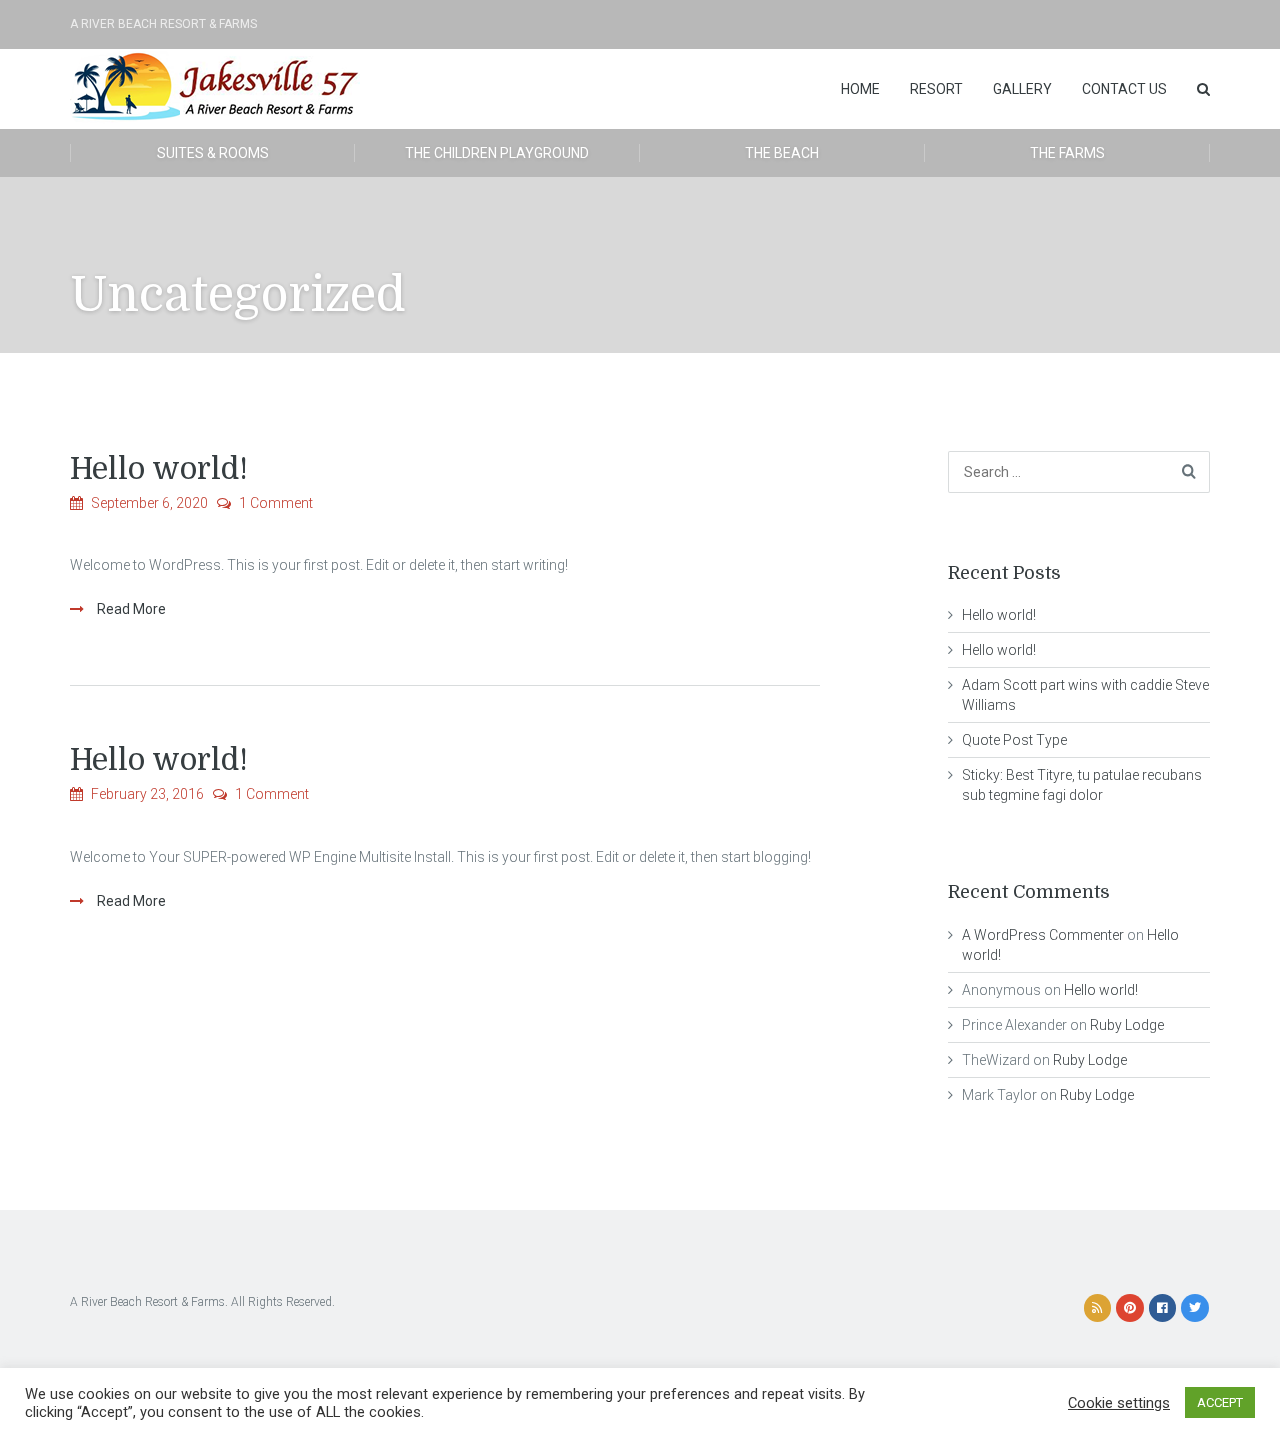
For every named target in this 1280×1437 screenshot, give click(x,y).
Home (860, 89)
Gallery (1022, 89)
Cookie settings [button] (1119, 1403)
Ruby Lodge (1127, 1025)
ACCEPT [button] (1220, 1402)
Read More (130, 609)
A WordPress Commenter (1043, 935)
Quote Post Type (1014, 740)
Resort (936, 89)
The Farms (1067, 153)
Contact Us (1124, 89)
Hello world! (159, 469)
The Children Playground (497, 153)
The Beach (782, 153)
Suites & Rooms (213, 153)
